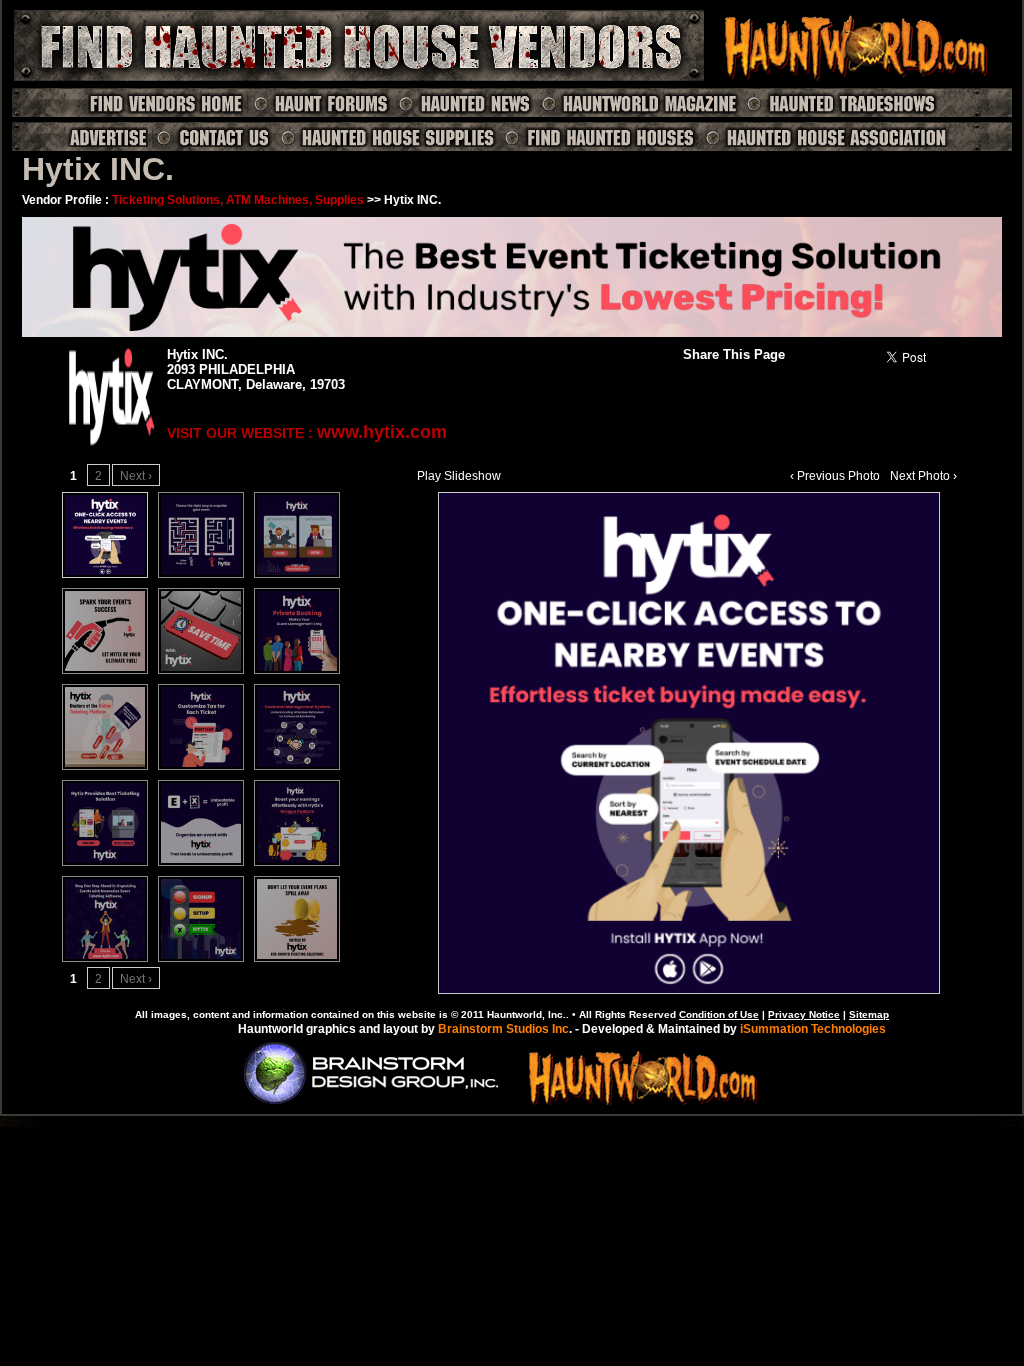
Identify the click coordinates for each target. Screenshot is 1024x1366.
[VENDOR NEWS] (464, 103)
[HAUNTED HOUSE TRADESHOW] (840, 103)
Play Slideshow (459, 476)
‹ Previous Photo (835, 476)
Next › (136, 476)
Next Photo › (923, 476)
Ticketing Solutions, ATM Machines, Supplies (238, 200)
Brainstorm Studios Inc (503, 1029)
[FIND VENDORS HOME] (165, 103)
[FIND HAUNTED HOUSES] (599, 137)
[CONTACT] (212, 137)
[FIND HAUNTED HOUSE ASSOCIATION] (826, 137)
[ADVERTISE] (107, 137)
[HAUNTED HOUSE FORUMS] (319, 103)
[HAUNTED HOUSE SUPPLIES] (386, 137)
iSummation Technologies (813, 1029)
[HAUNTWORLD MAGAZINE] (638, 103)
